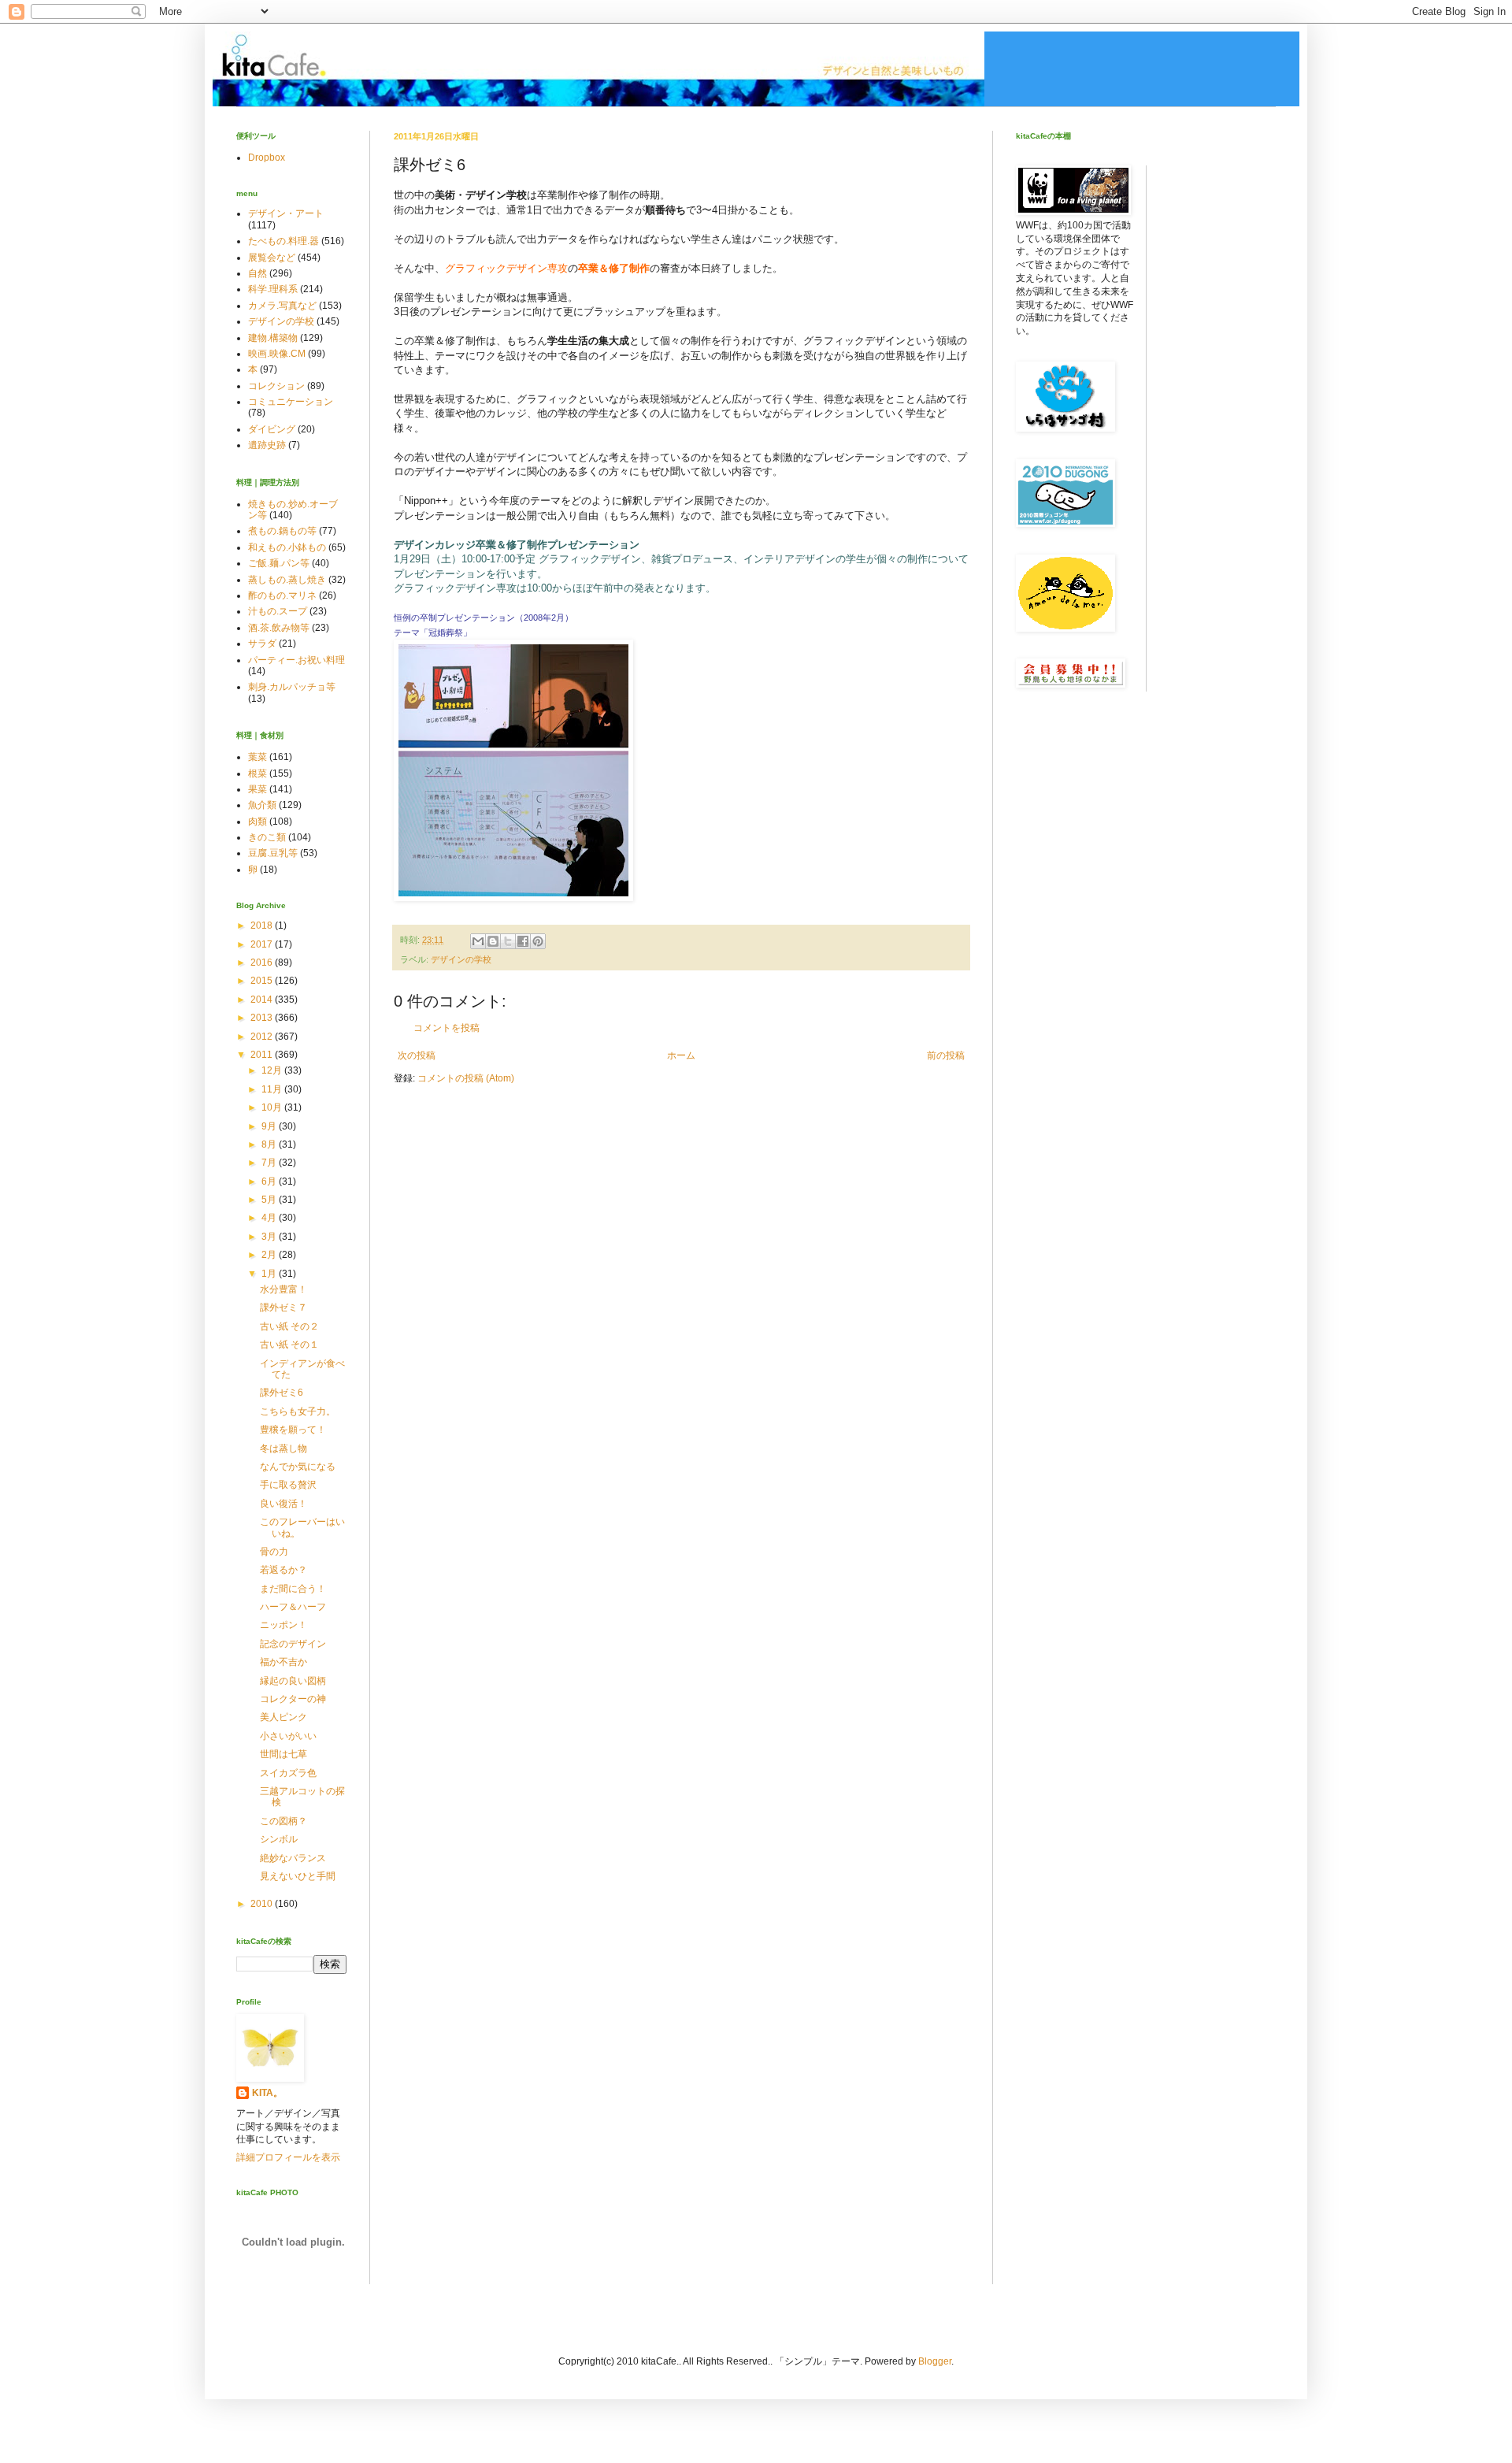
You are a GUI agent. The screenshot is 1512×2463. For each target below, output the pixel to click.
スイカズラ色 (288, 1773)
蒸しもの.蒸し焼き (287, 580)
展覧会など (272, 258)
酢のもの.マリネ (282, 595)
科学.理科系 (273, 289)
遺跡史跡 (267, 445)
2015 (263, 981)
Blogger (935, 2361)
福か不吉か (283, 1662)
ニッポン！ (283, 1625)
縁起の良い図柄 (293, 1681)
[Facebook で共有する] (523, 941)
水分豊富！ (283, 1289)
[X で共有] (508, 941)
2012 (263, 1037)
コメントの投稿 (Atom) (466, 1078)
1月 (270, 1274)
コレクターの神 (293, 1699)
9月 (270, 1126)
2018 (263, 925)
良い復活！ (283, 1504)
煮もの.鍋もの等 (282, 531)
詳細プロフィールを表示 (288, 2157)
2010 (263, 1904)
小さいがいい (288, 1736)
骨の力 (274, 1552)
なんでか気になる (298, 1467)
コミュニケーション (291, 402)
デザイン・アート (286, 213)
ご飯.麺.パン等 (279, 563)
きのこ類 (267, 837)
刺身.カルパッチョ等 (292, 687)
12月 (273, 1070)
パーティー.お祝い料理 (296, 660)
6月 (270, 1181)
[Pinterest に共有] (538, 941)
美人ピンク (283, 1717)
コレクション (276, 386)
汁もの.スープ (278, 611)
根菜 (258, 773)
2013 (263, 1018)
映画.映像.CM (277, 354)
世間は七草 (283, 1754)
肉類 (258, 822)
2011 (263, 1055)
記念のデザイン (293, 1644)
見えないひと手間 (298, 1876)
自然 (258, 273)
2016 (263, 963)
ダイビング (272, 429)
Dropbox (267, 158)
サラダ (262, 644)
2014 (263, 1000)
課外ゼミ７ (283, 1308)
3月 (270, 1237)
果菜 (258, 789)
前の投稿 (946, 1055)
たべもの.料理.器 (283, 241)
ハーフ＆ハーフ (293, 1607)
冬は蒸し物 (283, 1448)
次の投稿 (417, 1055)
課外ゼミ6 (282, 1393)
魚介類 (262, 805)
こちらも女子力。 (298, 1411)
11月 (273, 1089)
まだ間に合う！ (293, 1589)
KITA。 (267, 2093)
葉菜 (258, 757)
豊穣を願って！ (293, 1430)
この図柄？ (283, 1821)
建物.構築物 (273, 338)
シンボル (279, 1839)
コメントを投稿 (447, 1028)
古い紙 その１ (289, 1345)
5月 (270, 1200)
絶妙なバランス (293, 1858)
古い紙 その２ (289, 1326)
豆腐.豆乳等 (273, 853)
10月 (273, 1107)
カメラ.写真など (282, 306)
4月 (270, 1218)
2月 (270, 1255)
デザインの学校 (461, 959)
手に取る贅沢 (288, 1485)
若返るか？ (283, 1570)
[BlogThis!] (493, 941)
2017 (263, 944)
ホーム (681, 1055)
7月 (270, 1163)
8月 (270, 1144)
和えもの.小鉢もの (287, 547)
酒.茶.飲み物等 (279, 628)
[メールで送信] (478, 941)
